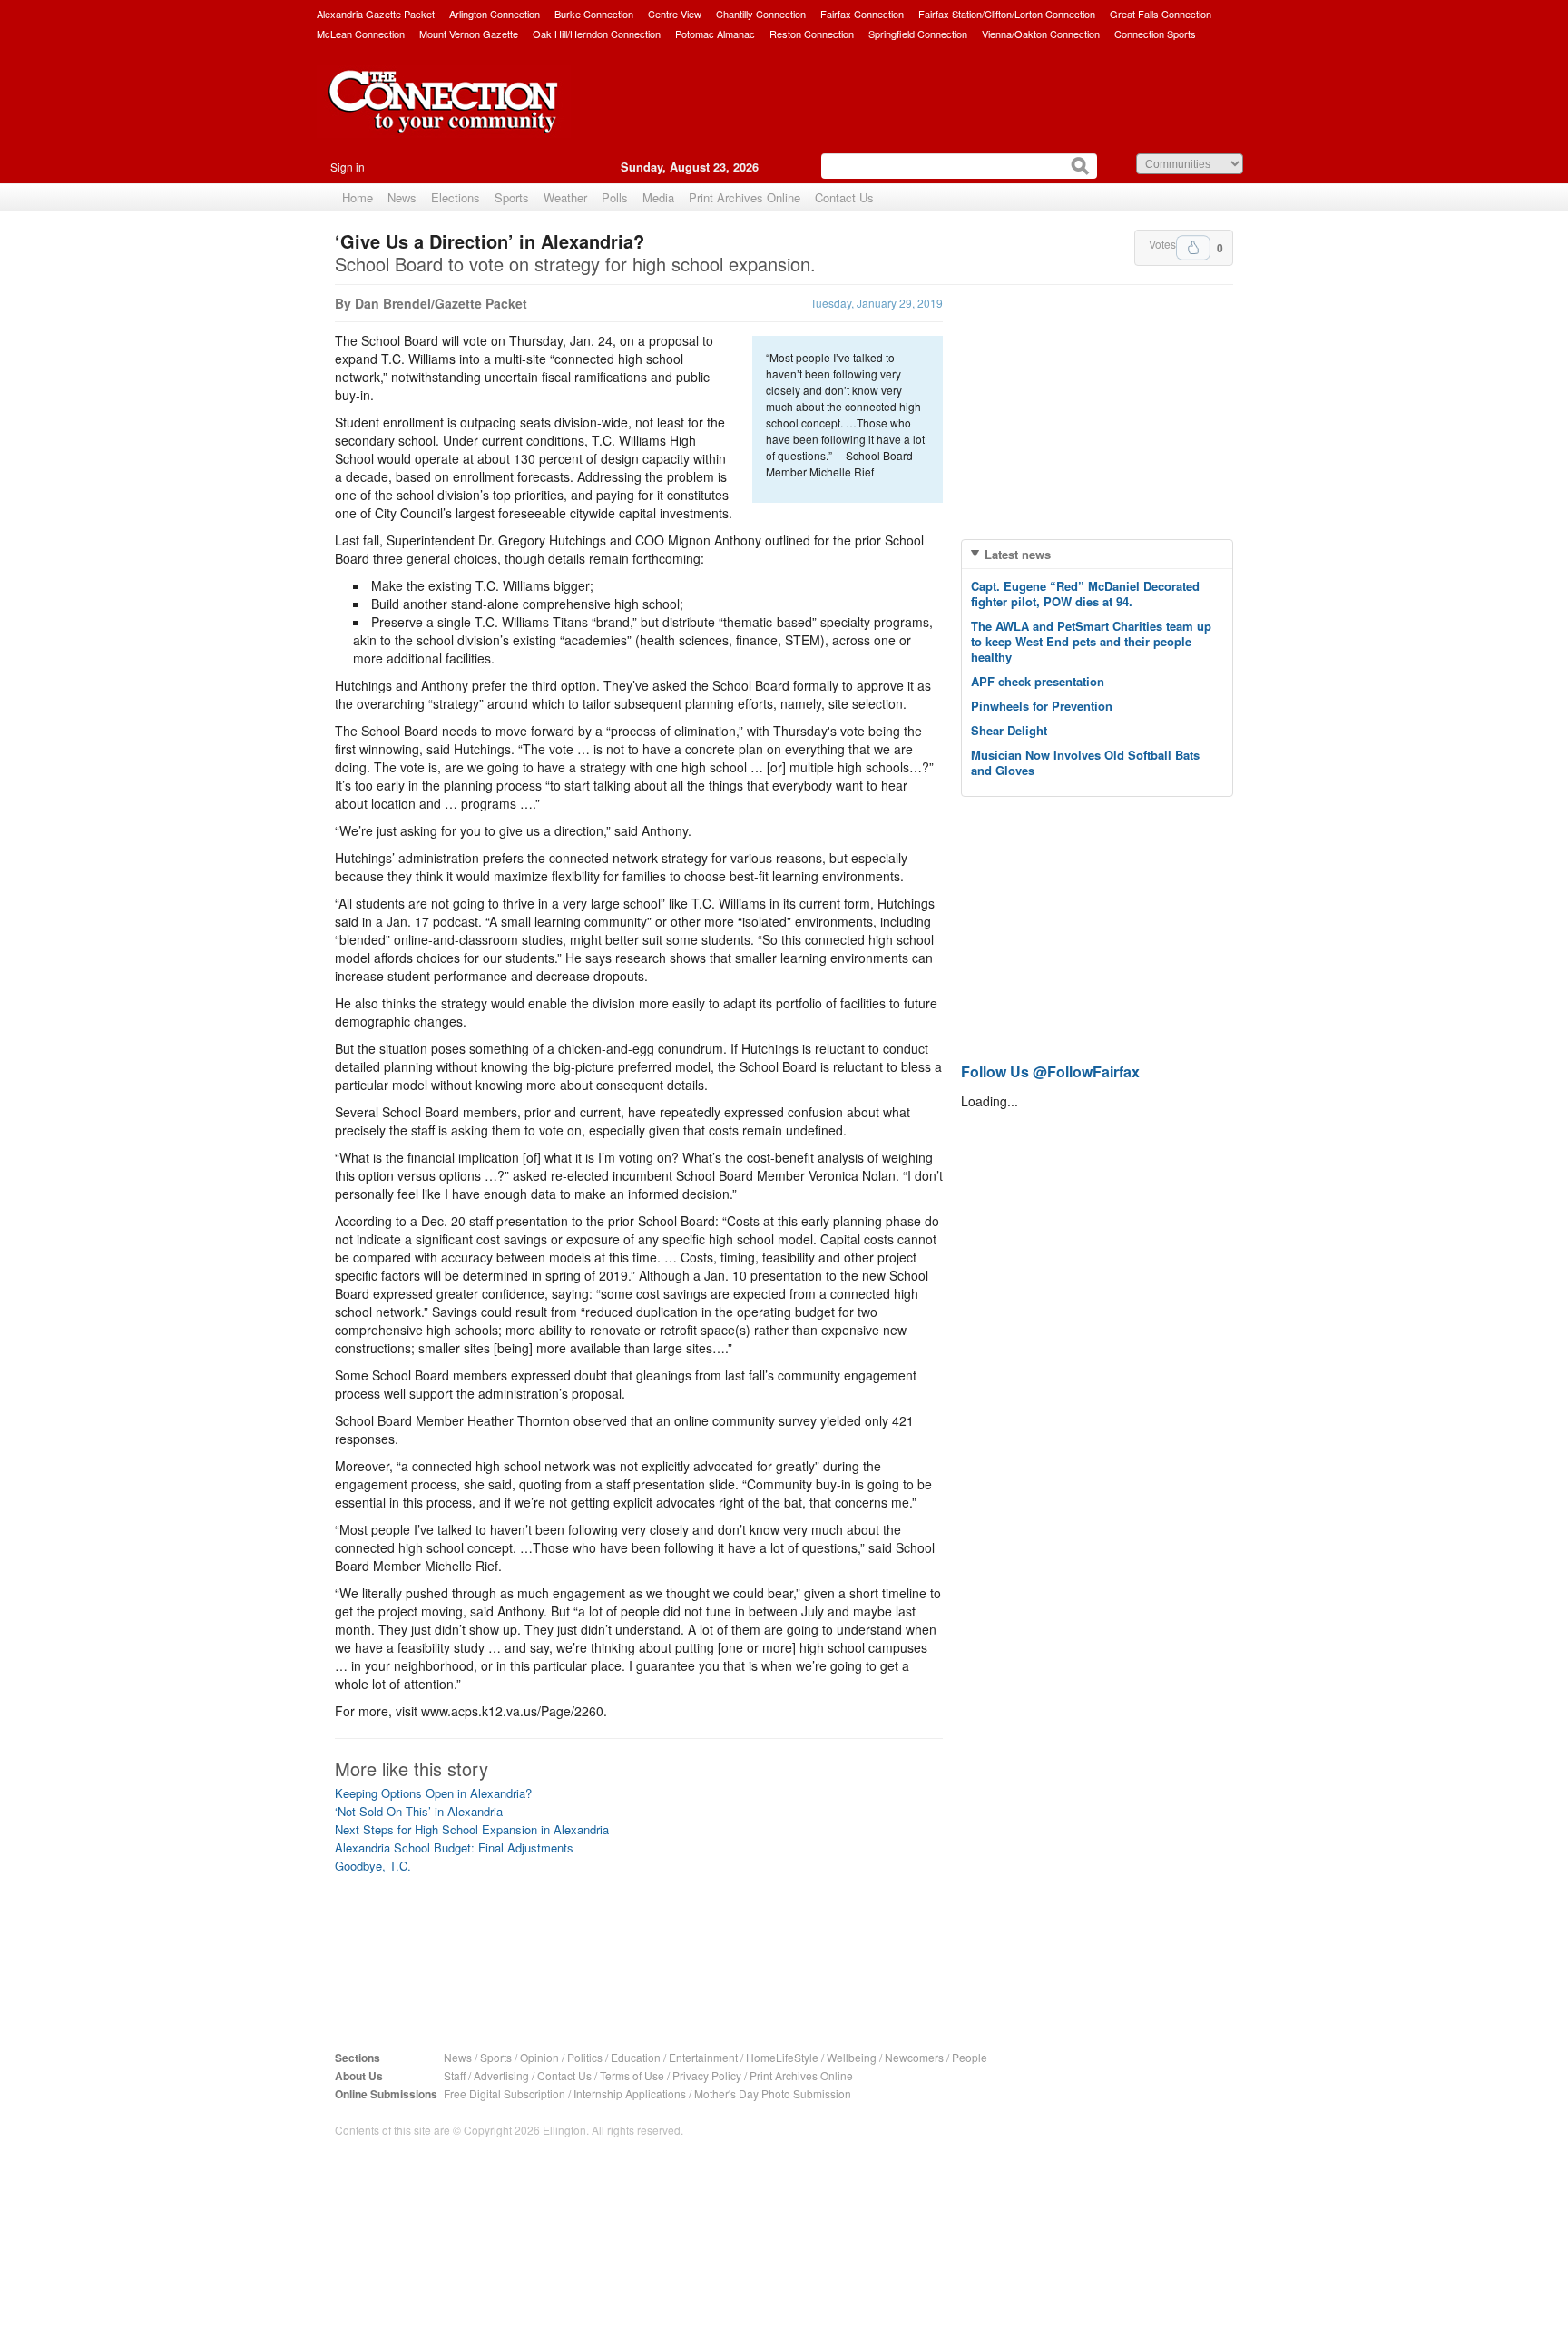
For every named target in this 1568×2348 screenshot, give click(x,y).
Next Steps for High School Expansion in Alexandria (472, 1829)
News (402, 197)
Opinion (539, 2057)
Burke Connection (594, 14)
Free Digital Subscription (505, 2093)
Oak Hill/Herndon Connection (597, 34)
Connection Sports (1155, 34)
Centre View (675, 14)
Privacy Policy (707, 2075)
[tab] (1097, 554)
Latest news (1018, 554)
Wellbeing (852, 2057)
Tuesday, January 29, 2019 (877, 303)
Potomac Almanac (715, 34)
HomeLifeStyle (782, 2057)
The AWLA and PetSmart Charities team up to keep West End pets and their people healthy (1091, 641)
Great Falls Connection (1161, 14)
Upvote (1193, 248)
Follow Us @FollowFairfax (1050, 1071)
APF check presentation (1038, 681)
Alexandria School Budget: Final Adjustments (454, 1847)
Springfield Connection (918, 34)
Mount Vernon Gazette (469, 34)
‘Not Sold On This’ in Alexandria (419, 1811)
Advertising (501, 2075)
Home (358, 197)
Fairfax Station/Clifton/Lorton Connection (1007, 14)
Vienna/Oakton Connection (1041, 34)
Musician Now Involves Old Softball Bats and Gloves (1085, 762)
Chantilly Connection (761, 14)
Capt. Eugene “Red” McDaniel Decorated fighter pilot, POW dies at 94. (1085, 594)
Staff (455, 2075)
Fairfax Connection (862, 14)
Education (636, 2057)
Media (658, 197)
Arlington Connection (495, 14)
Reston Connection (812, 34)
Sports (512, 197)
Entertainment (703, 2057)
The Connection (444, 115)
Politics (585, 2057)
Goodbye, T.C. (373, 1866)
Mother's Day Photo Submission (773, 2093)
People (970, 2057)
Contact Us (844, 197)
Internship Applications (630, 2093)
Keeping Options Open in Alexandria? (433, 1793)
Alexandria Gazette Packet (376, 14)
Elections (456, 197)
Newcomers (914, 2057)
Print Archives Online (745, 197)
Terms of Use (632, 2075)
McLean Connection (361, 34)
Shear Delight (1009, 730)
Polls (615, 197)
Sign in (348, 167)
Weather (565, 197)
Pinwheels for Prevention (1042, 706)
